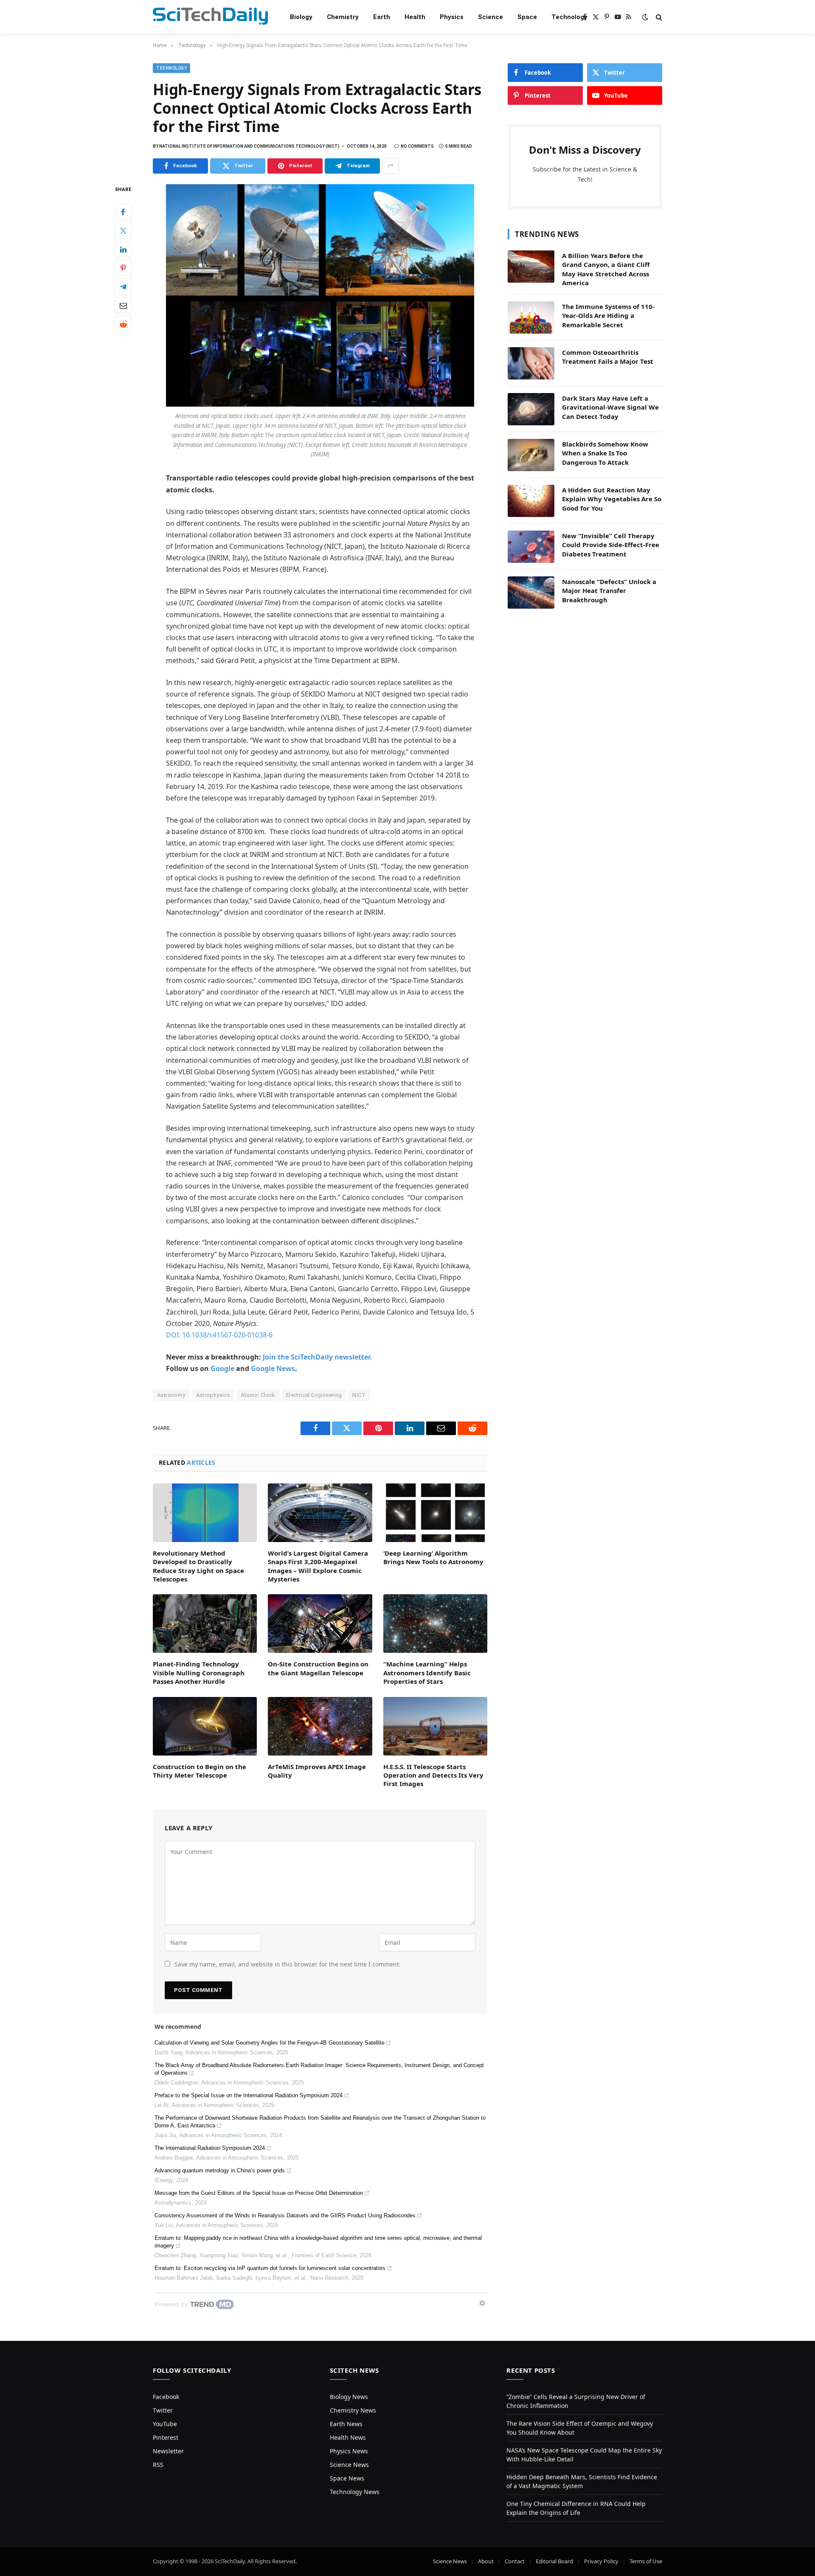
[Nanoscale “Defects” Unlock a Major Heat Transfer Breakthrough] (531, 593)
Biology (301, 17)
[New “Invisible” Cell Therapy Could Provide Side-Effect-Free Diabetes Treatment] (531, 547)
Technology (569, 17)
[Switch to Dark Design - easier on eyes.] (645, 17)
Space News (347, 2478)
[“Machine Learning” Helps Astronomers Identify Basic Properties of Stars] (435, 1624)
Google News (273, 1368)
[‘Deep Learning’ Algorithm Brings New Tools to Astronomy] (435, 1513)
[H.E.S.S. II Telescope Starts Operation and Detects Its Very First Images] (435, 1726)
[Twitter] (123, 230)
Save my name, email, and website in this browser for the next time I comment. (288, 1964)
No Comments (417, 146)
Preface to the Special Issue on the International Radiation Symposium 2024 (249, 2095)
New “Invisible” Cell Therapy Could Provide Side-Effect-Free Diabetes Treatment (611, 545)
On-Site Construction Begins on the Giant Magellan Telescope (318, 1668)
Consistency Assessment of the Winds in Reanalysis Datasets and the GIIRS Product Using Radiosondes (285, 2215)
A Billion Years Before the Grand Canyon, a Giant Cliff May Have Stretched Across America (606, 269)
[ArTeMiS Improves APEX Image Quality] (320, 1726)
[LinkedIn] (123, 249)
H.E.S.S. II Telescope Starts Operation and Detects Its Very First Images (433, 1775)
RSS (158, 2465)
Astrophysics (213, 1395)
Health (415, 17)
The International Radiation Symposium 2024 (210, 2148)
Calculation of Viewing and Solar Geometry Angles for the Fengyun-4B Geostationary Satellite (270, 2043)
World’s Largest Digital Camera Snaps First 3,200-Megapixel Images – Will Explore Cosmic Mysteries (318, 1566)
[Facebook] (123, 212)
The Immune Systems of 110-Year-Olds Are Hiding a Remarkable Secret (608, 316)
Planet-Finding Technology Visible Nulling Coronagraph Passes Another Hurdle (199, 1673)
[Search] (658, 17)
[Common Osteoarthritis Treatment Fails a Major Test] (531, 363)
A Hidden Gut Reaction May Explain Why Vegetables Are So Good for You (612, 499)
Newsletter (168, 2451)
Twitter (163, 2410)
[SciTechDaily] (210, 17)
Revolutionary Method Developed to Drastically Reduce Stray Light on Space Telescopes (198, 1566)
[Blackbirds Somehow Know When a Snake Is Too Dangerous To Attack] (531, 455)
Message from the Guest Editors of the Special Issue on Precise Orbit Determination (259, 2193)
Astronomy (171, 1395)
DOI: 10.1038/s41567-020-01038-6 (219, 1335)
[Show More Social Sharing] (391, 166)
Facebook (166, 2397)
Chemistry (343, 17)
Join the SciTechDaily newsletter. (318, 1357)
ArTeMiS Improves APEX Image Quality (317, 1771)
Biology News (349, 2397)
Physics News (349, 2451)
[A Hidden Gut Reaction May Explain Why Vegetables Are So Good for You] (531, 501)
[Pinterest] (123, 268)
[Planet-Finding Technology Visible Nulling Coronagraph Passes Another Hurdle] (205, 1624)
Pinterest (166, 2437)
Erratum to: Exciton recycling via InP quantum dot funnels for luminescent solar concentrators (270, 2268)
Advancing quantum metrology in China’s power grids (220, 2170)
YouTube (165, 2424)
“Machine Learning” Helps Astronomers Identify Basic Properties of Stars (427, 1673)
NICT (359, 1395)
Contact (515, 2561)
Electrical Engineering (314, 1395)
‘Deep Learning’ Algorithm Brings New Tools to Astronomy (433, 1557)
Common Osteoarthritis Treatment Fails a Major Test (608, 357)
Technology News (355, 2492)
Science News (349, 2465)
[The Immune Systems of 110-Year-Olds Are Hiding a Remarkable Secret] (531, 317)
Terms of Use (646, 2561)
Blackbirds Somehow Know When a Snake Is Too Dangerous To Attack (605, 453)
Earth (382, 17)
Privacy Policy (601, 2561)
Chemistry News (353, 2410)
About (486, 2561)
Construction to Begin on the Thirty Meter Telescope (200, 1771)
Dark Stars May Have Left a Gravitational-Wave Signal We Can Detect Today (610, 407)
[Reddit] (123, 324)
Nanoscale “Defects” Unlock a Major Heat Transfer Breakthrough (609, 591)
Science (490, 17)
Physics (452, 17)
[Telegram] (123, 287)
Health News (348, 2437)
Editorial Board (554, 2561)
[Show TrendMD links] (482, 2303)
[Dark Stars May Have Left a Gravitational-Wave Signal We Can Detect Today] (531, 409)
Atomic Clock (258, 1395)
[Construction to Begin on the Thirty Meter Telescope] (205, 1726)
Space (527, 17)
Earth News (346, 2424)
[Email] (123, 305)
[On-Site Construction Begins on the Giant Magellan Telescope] (320, 1624)
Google (222, 1368)
